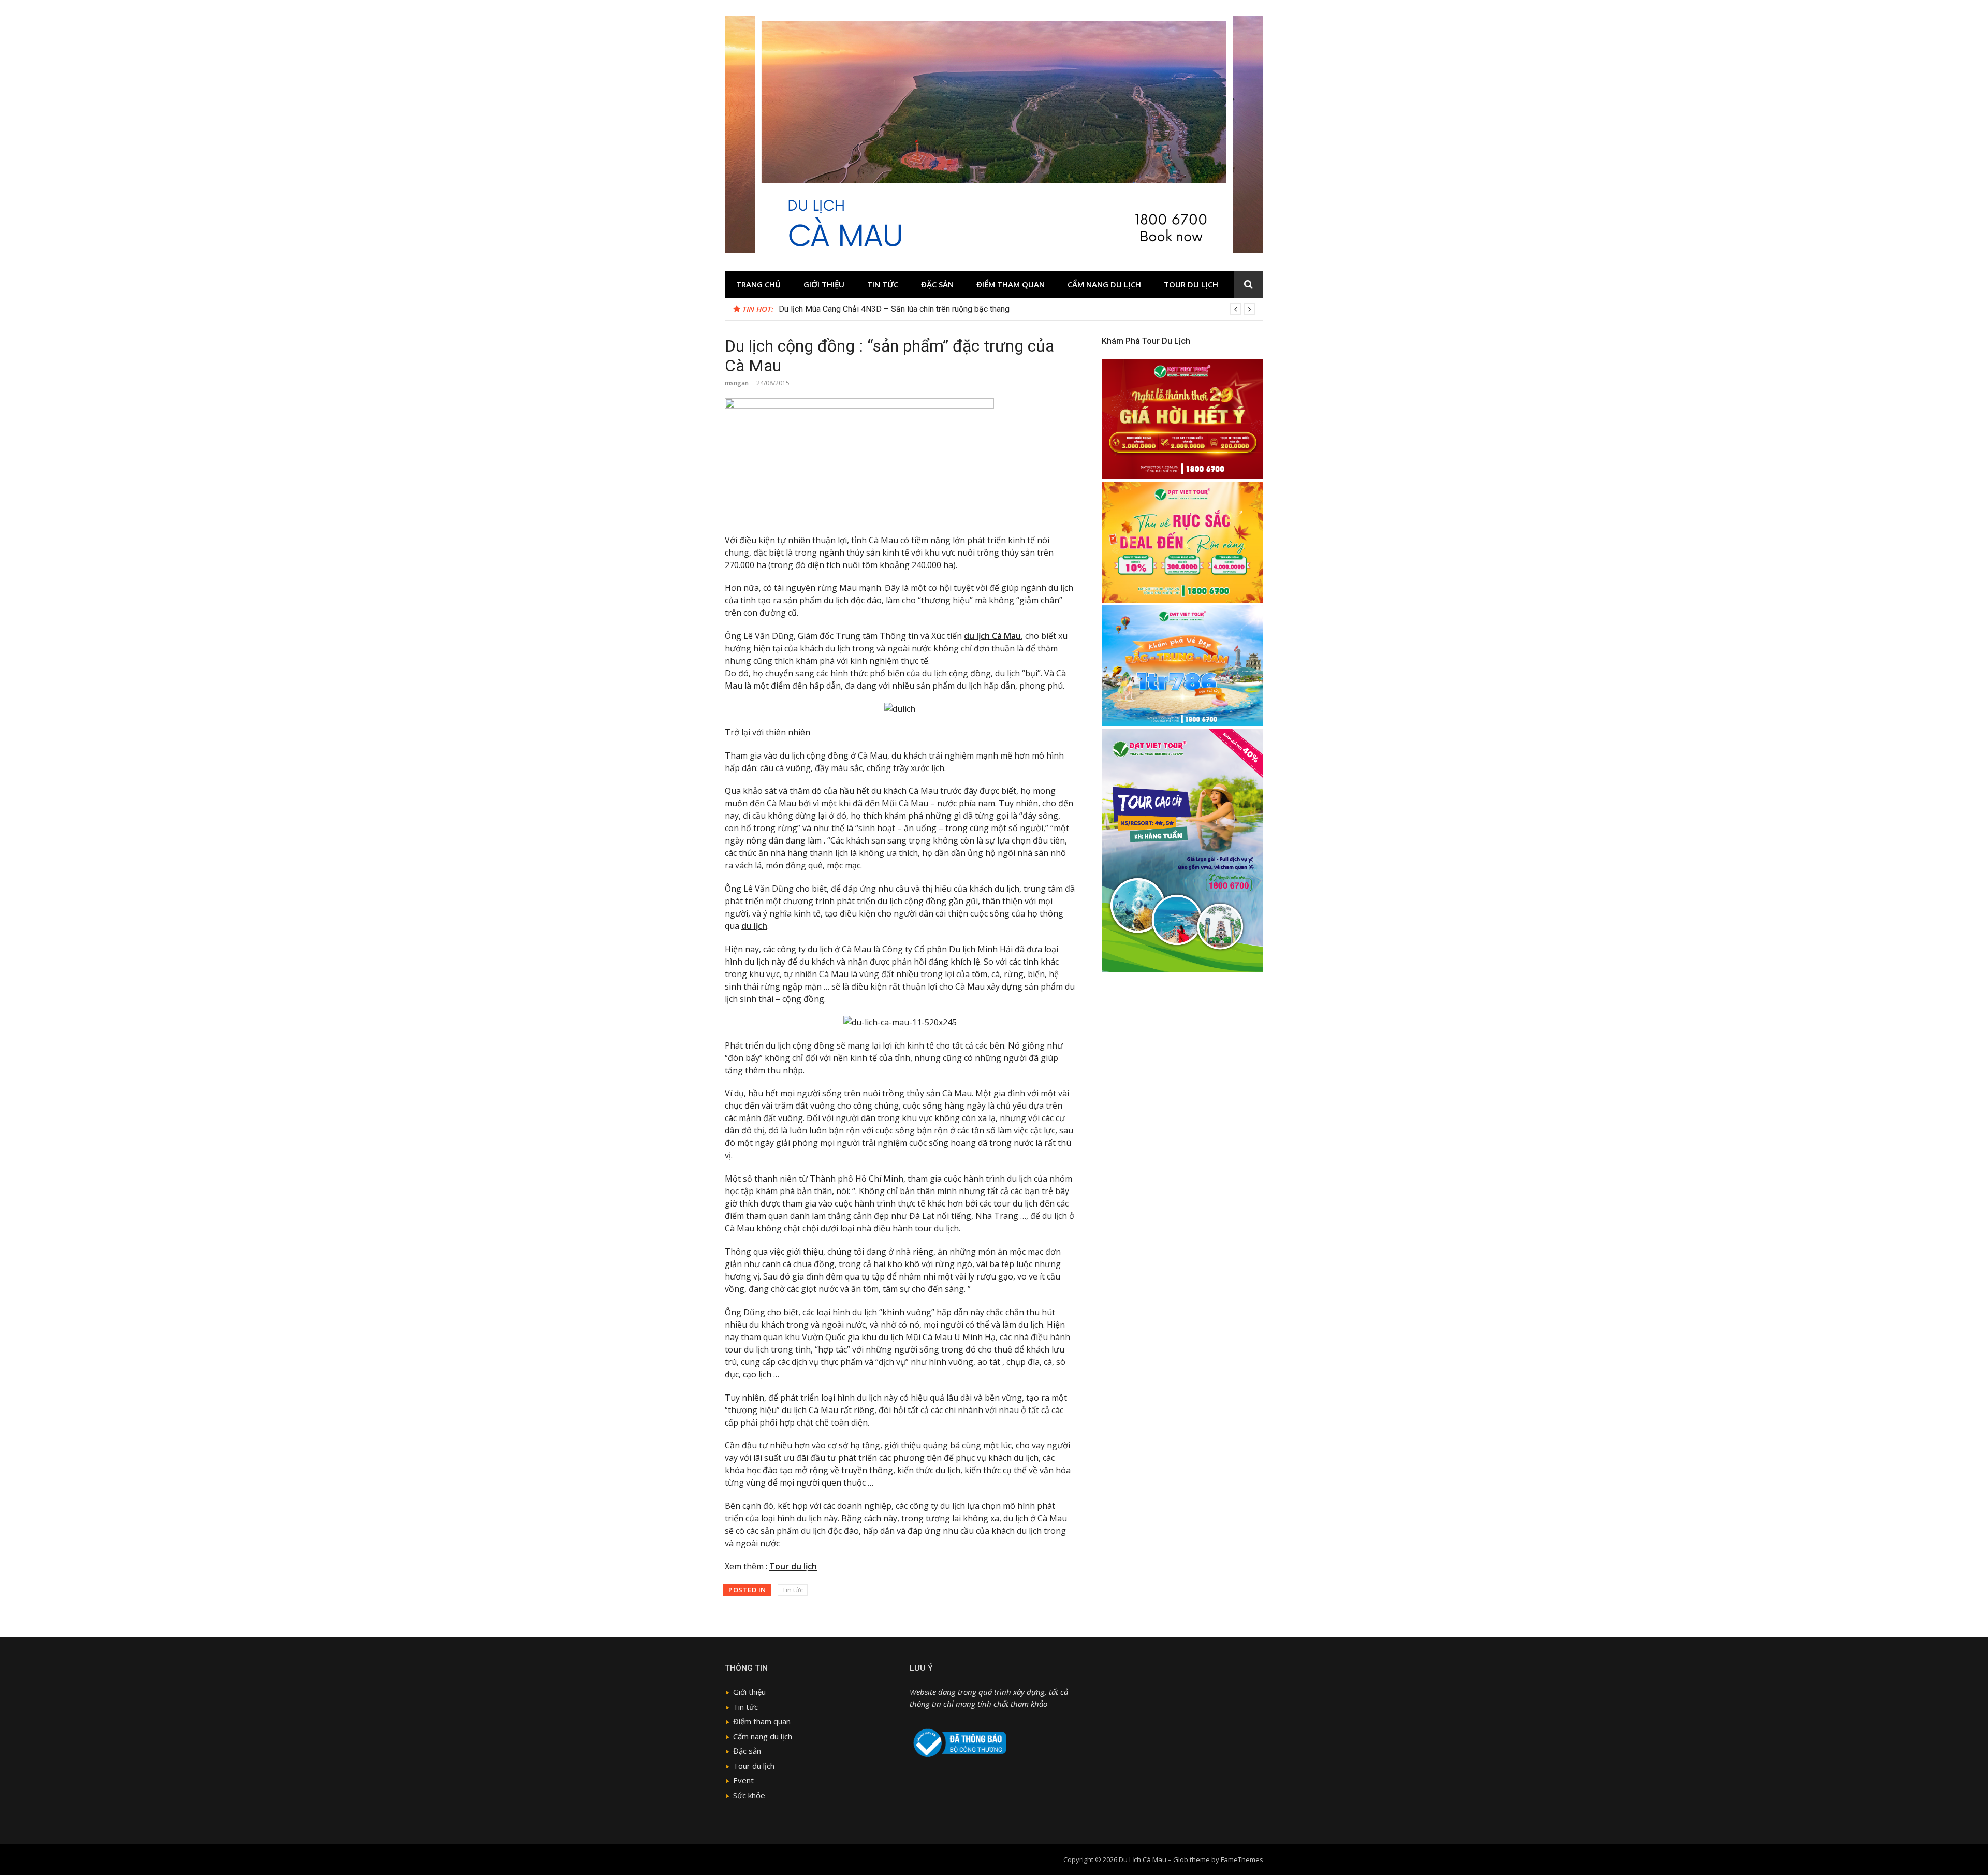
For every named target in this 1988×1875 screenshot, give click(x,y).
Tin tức (883, 284)
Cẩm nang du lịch (1104, 284)
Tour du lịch (1191, 284)
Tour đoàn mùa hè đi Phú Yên (831, 309)
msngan (737, 383)
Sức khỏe (749, 1795)
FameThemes (1242, 1859)
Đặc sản (937, 284)
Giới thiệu (824, 284)
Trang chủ (758, 284)
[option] (1017, 309)
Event (743, 1780)
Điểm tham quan (1011, 284)
